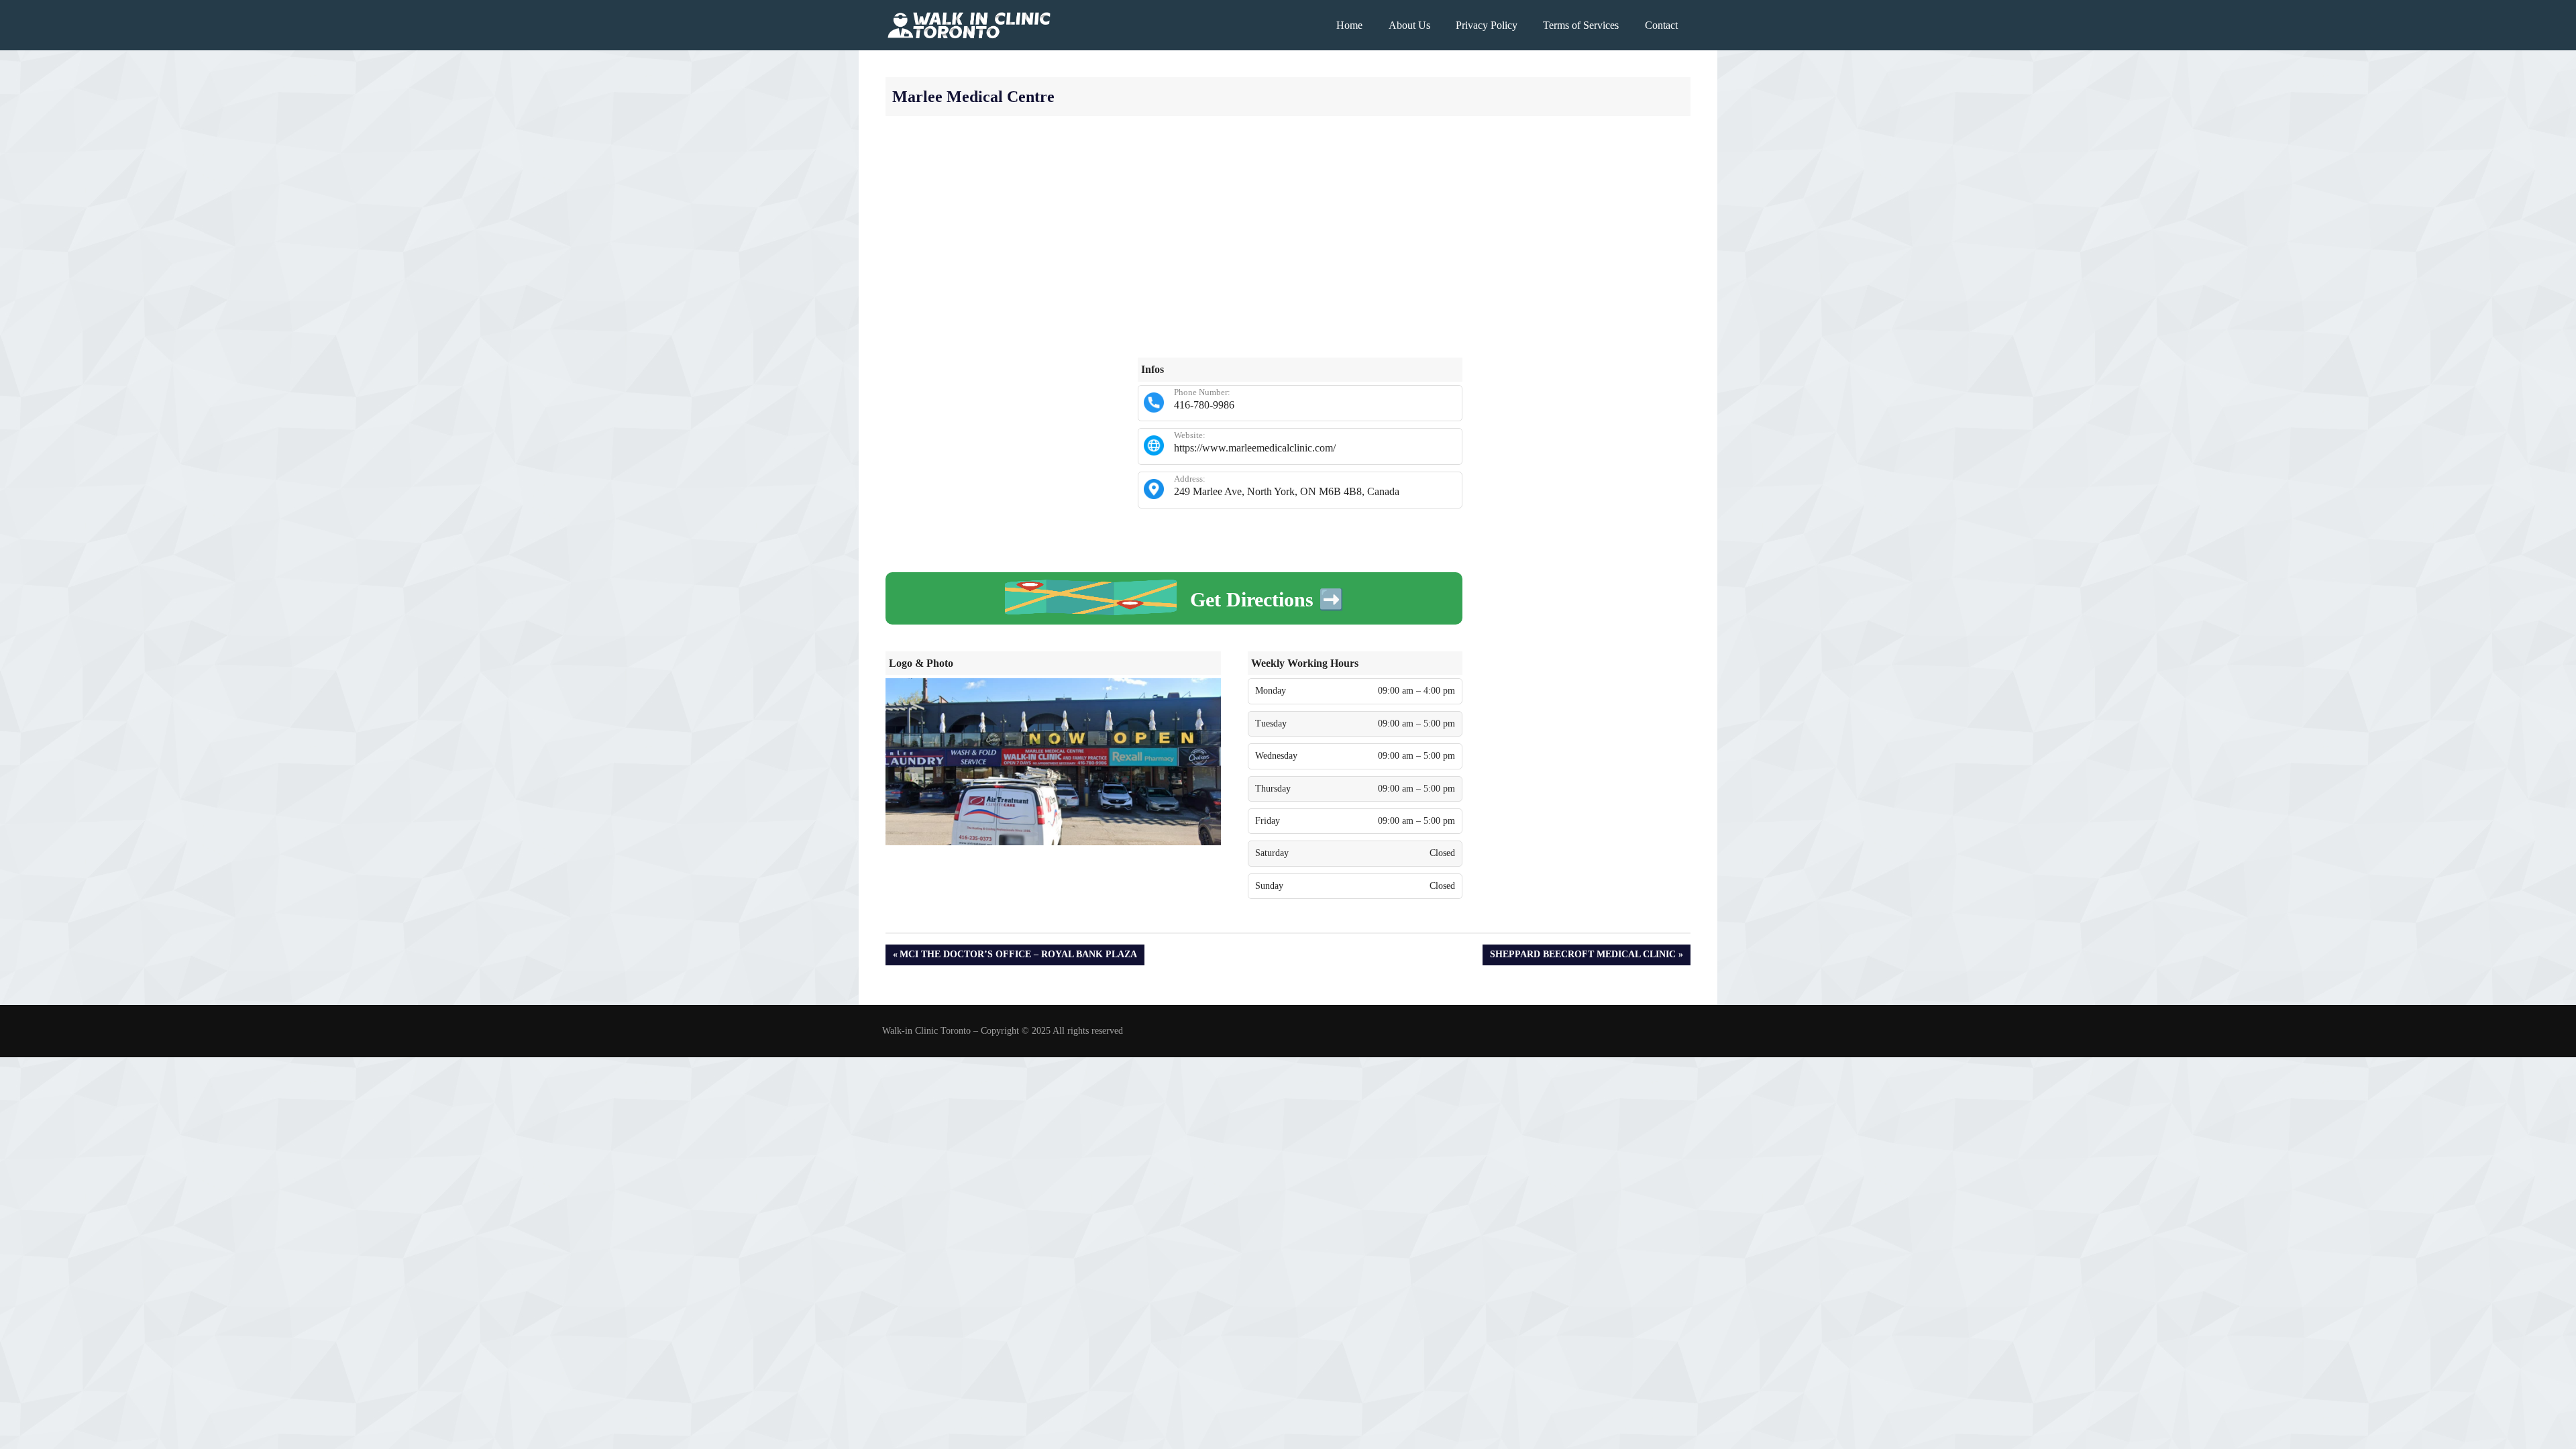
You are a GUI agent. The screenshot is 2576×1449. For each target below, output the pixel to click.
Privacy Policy (1487, 25)
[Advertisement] (1288, 237)
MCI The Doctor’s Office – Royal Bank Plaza (1018, 957)
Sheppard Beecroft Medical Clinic (1582, 957)
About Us (1409, 25)
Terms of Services (1581, 25)
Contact (1661, 25)
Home (1349, 25)
